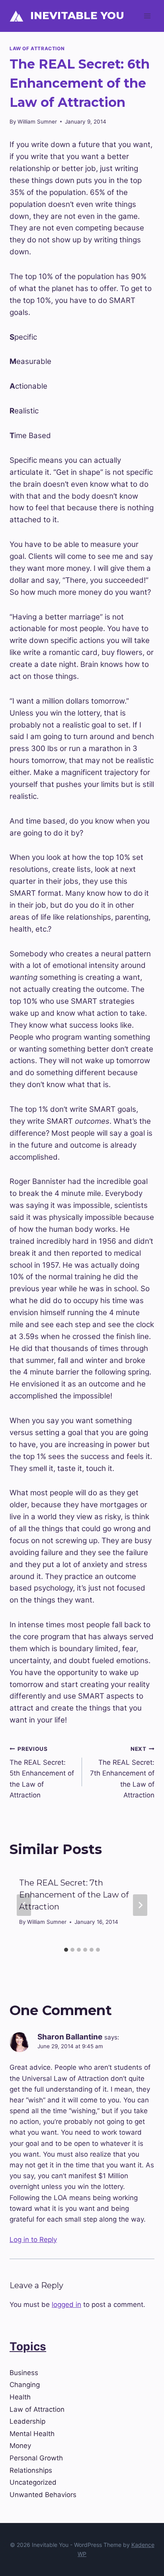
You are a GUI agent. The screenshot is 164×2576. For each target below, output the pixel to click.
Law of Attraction (37, 48)
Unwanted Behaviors (43, 2495)
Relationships (31, 2470)
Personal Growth (36, 2458)
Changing (25, 2385)
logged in (66, 2305)
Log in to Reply (33, 2240)
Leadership (27, 2421)
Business (24, 2373)
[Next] (140, 1905)
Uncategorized (33, 2482)
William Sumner (37, 122)
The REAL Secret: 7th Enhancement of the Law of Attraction (122, 1772)
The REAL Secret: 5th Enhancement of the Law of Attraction (42, 1772)
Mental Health (32, 2434)
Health (20, 2397)
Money (20, 2446)
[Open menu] (147, 16)
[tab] (66, 1950)
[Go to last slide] (24, 1905)
